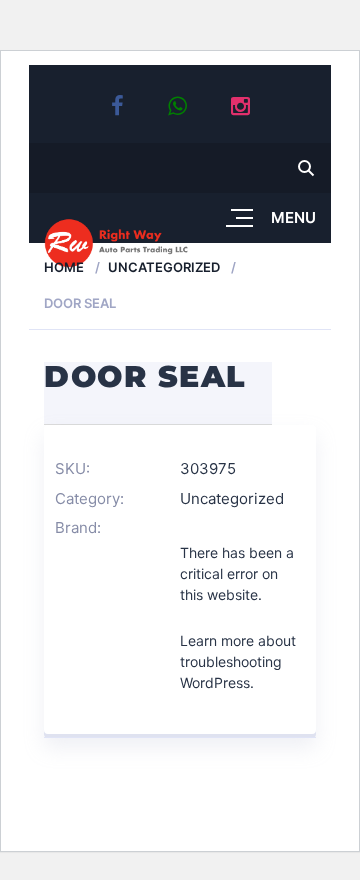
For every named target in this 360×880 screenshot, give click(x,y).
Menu (293, 217)
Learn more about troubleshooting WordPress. (238, 661)
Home (64, 267)
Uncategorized (164, 267)
